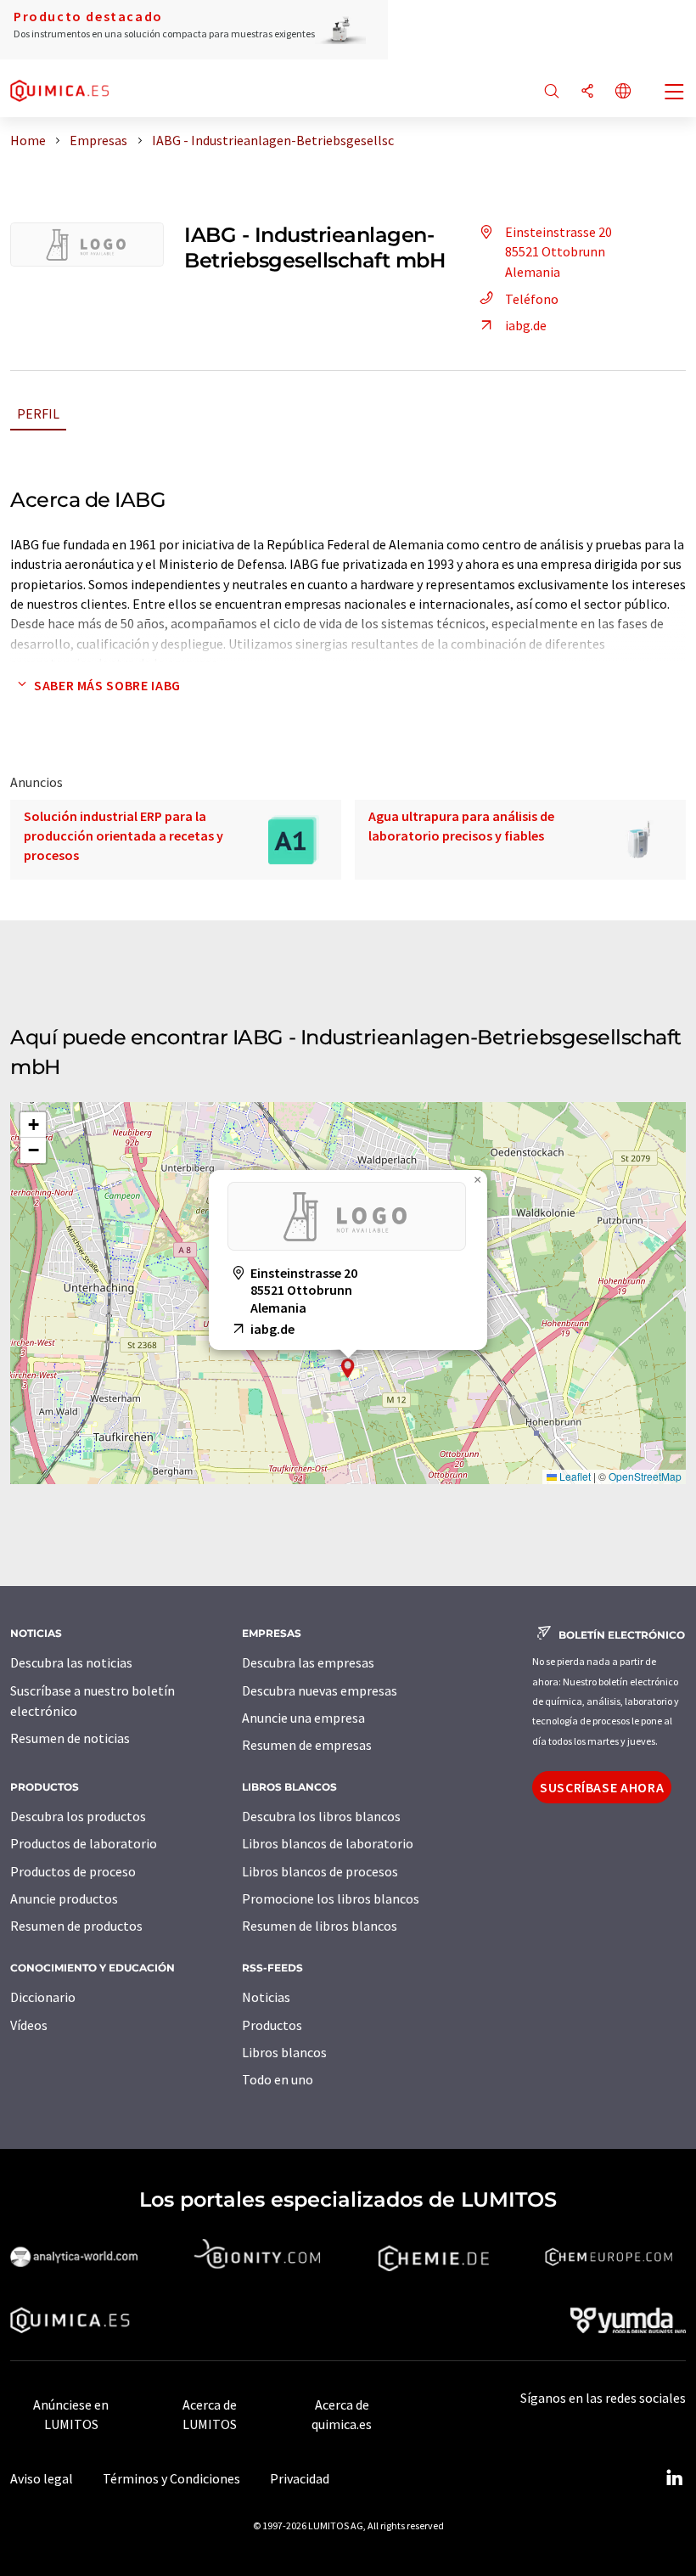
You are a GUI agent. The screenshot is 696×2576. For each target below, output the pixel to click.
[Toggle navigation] (675, 93)
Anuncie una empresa (303, 1718)
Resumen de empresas (307, 1745)
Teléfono (532, 299)
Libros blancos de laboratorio (328, 1843)
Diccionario (43, 1997)
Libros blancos (284, 2052)
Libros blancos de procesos (320, 1871)
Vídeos (29, 2025)
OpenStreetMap (645, 1476)
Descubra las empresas (308, 1662)
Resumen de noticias (70, 1738)
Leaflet (574, 1476)
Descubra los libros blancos (321, 1816)
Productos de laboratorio (84, 1843)
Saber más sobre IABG (107, 685)
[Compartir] (587, 92)
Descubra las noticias (71, 1662)
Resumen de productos (76, 1926)
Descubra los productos (78, 1816)
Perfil (38, 413)
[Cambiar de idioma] (623, 92)
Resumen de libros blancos (320, 1926)
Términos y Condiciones (171, 2478)
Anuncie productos (64, 1898)
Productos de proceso (73, 1871)
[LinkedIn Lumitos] (674, 2478)
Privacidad (300, 2478)
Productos (272, 2025)
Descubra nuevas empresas (320, 1690)
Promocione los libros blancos (331, 1898)
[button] (348, 1368)
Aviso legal (42, 2478)
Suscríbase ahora (602, 1787)
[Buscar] (552, 92)
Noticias (266, 1997)
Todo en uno (278, 2079)
